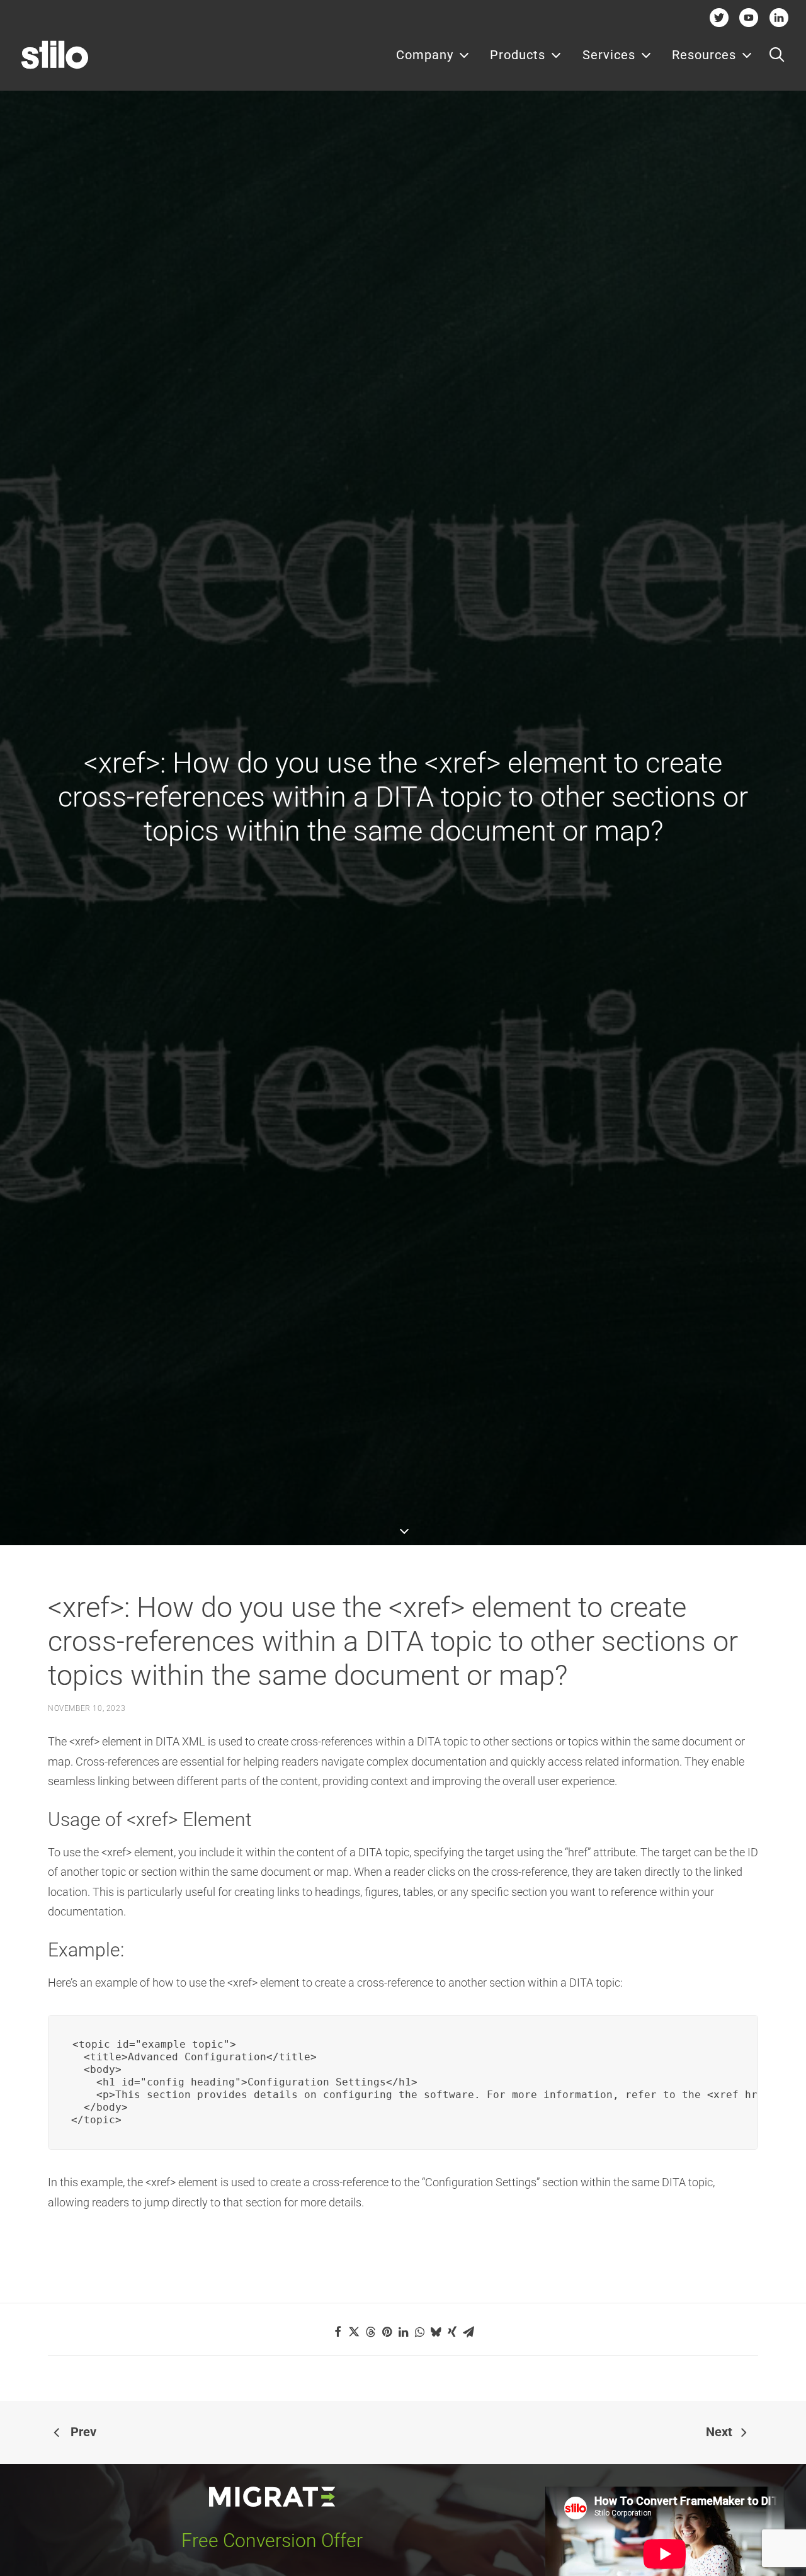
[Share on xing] (452, 2332)
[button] (777, 55)
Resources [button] (704, 55)
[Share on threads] (370, 2332)
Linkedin (779, 17)
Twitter (719, 17)
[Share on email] (468, 2332)
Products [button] (518, 55)
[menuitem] (433, 55)
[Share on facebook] (338, 2332)
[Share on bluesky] (436, 2332)
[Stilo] (55, 55)
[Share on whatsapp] (419, 2332)
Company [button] (425, 55)
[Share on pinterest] (387, 2332)
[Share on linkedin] (403, 2332)
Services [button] (609, 55)
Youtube (749, 17)
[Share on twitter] (354, 2332)
